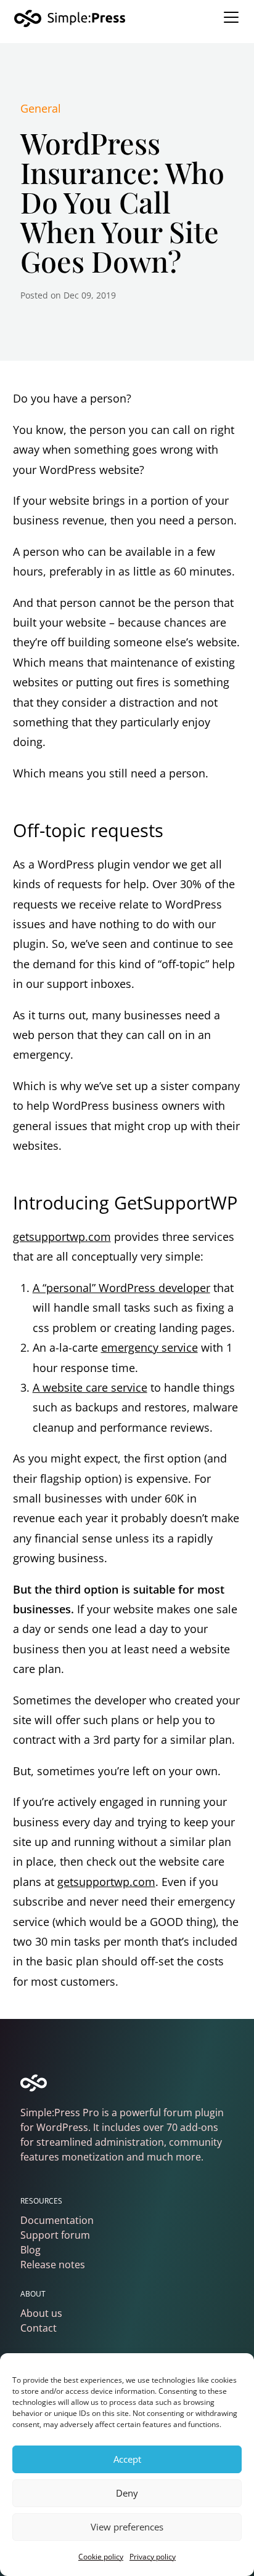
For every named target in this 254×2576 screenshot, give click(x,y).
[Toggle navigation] (231, 17)
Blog (31, 2250)
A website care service (90, 1387)
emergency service (150, 1347)
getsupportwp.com (62, 1237)
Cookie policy (101, 2557)
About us (41, 2313)
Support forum (55, 2235)
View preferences (127, 2527)
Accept (127, 2459)
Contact (39, 2328)
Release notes (53, 2265)
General (41, 108)
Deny (127, 2493)
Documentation (57, 2220)
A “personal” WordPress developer (121, 1288)
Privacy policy (153, 2557)
